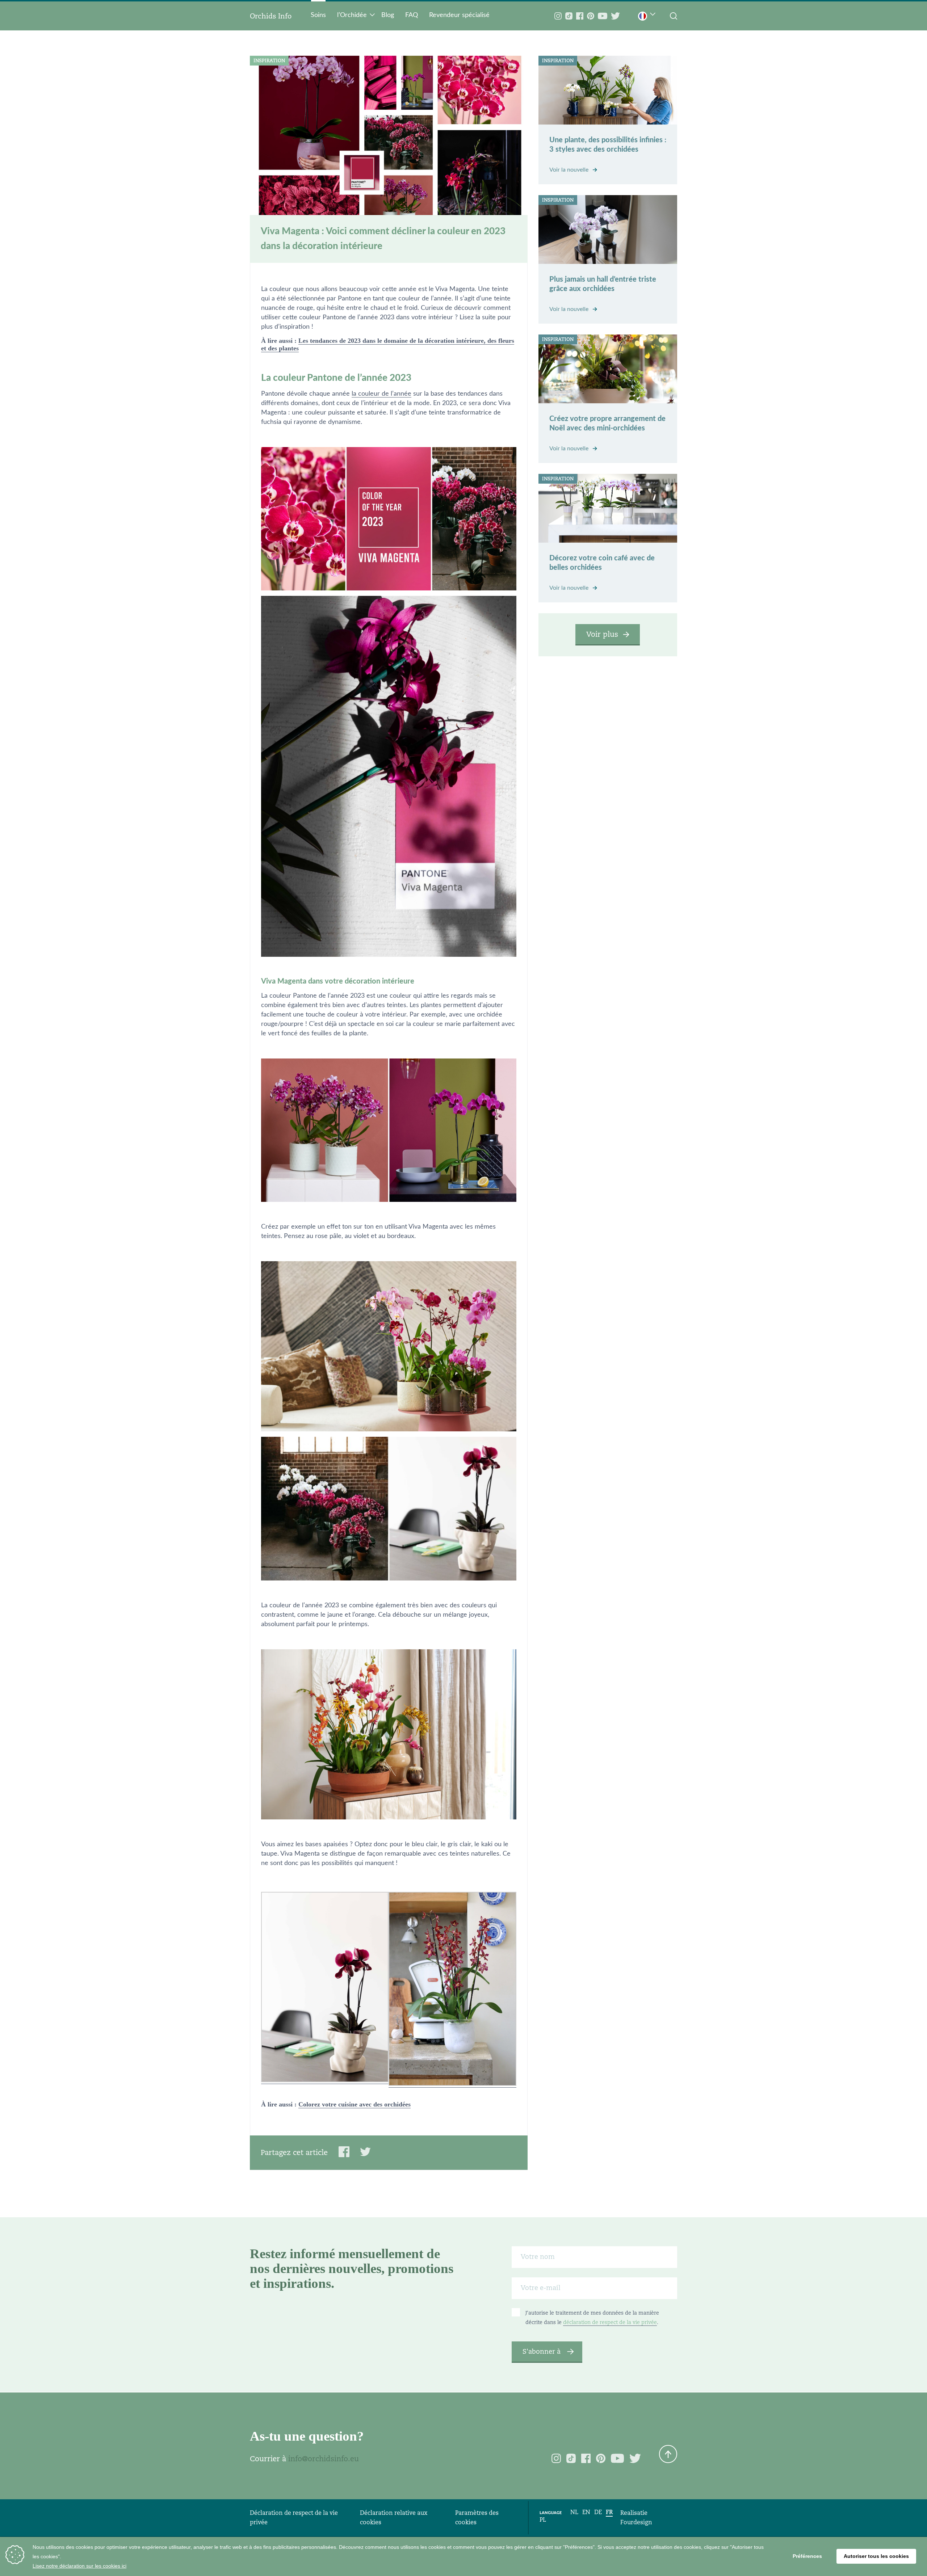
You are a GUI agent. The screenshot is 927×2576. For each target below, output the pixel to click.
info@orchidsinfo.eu (324, 2459)
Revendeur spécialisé (459, 15)
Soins (318, 15)
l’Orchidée (352, 15)
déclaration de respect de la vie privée (610, 2322)
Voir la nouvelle (570, 170)
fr (609, 2512)
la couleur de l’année (381, 394)
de (598, 2512)
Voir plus (602, 634)
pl (543, 2520)
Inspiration (269, 61)
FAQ (412, 15)
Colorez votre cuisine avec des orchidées (355, 2104)
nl (574, 2512)
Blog (388, 15)
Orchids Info (271, 16)
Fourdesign (636, 2522)
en (586, 2512)
